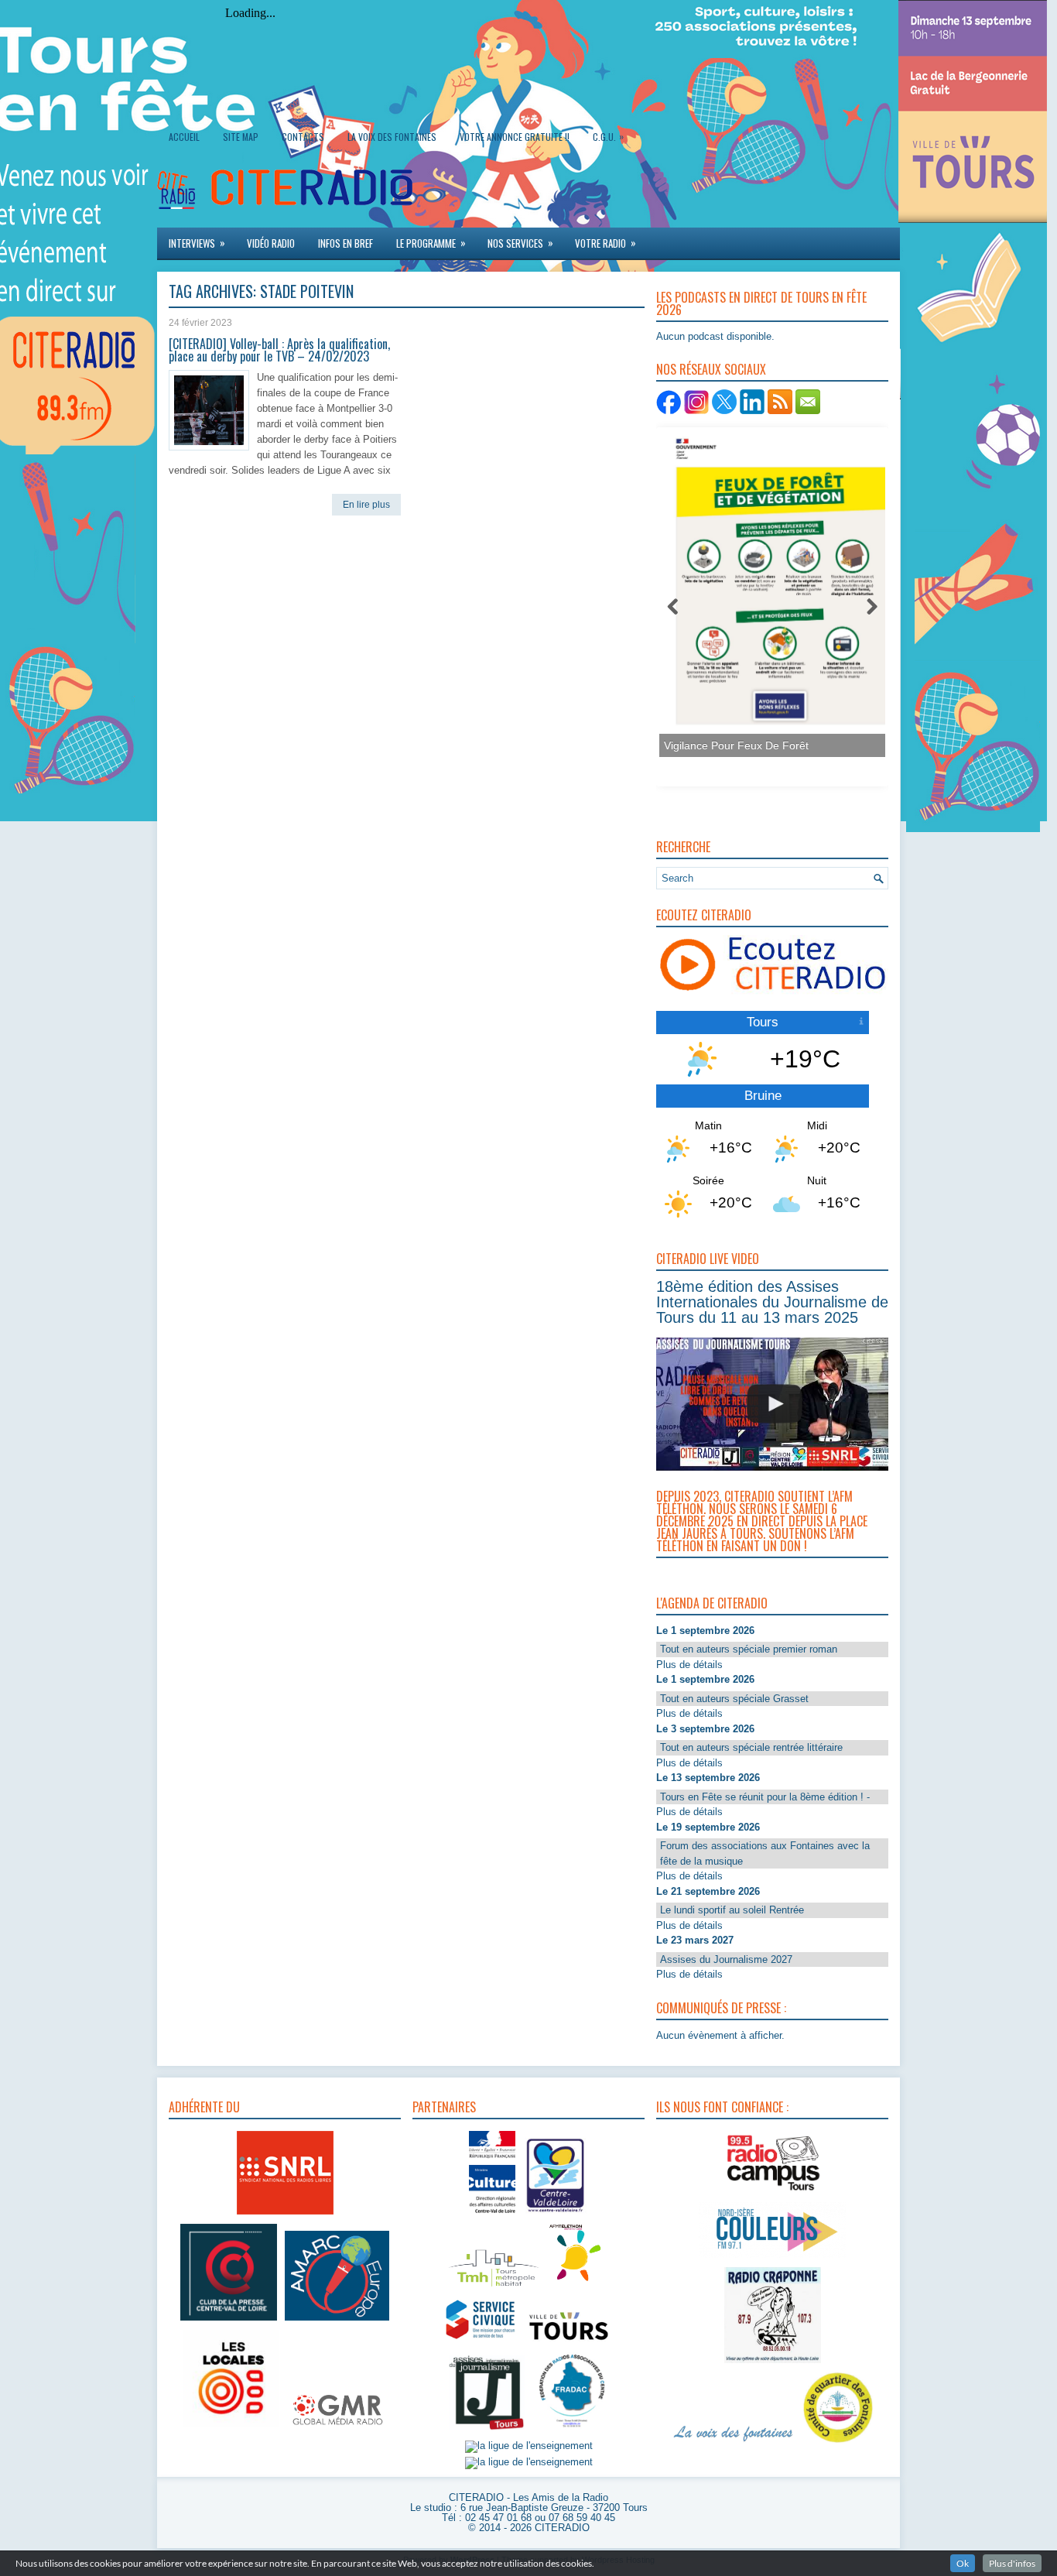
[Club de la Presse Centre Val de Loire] (229, 2321)
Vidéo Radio (271, 243)
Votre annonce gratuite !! (515, 137)
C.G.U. (608, 136)
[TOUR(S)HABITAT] (494, 2288)
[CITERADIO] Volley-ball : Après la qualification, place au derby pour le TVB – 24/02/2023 (279, 350)
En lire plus (366, 505)
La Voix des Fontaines (392, 137)
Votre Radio (605, 243)
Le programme (431, 243)
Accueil (184, 137)
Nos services (520, 243)
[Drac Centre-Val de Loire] (492, 2215)
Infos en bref (345, 243)
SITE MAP (241, 137)
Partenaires (444, 2107)
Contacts (303, 137)
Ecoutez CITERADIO (704, 915)
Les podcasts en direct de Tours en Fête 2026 (761, 303)
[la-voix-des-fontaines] (734, 2443)
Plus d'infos (1012, 2563)
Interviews (197, 243)
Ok (963, 2563)
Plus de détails (689, 1665)
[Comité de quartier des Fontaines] (838, 2443)
